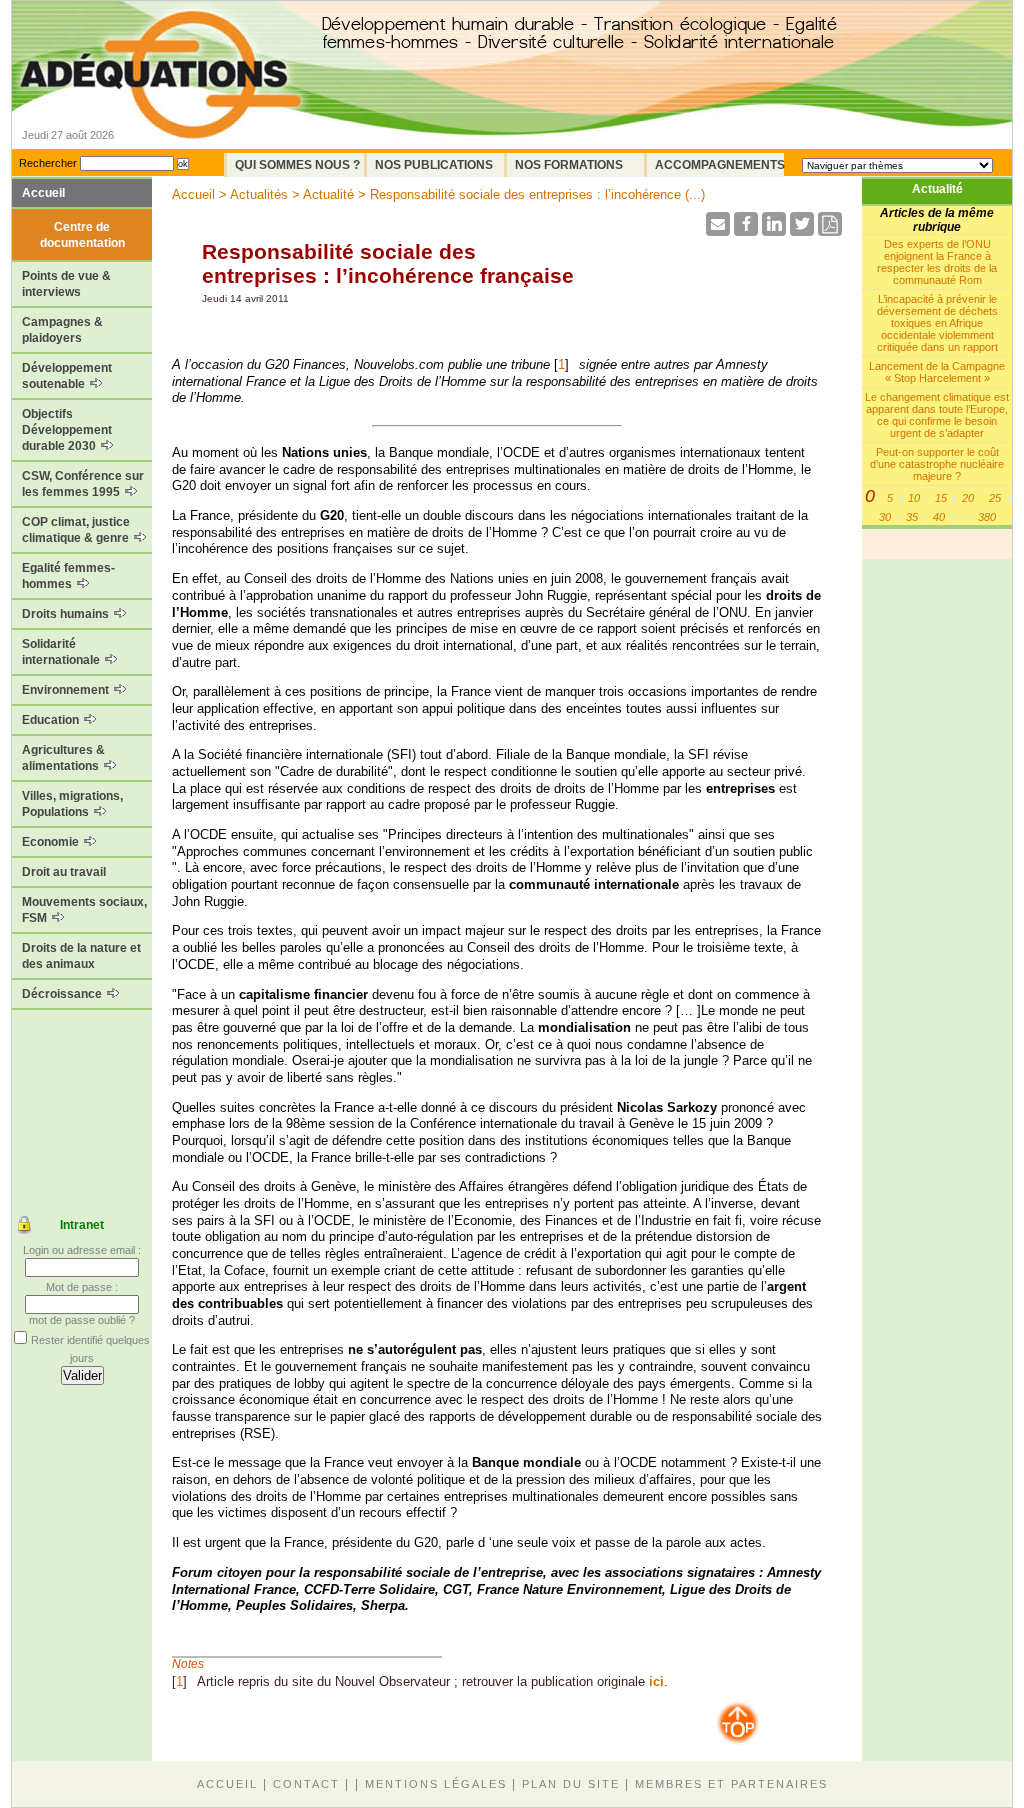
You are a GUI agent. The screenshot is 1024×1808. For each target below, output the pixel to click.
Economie (52, 842)
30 (885, 517)
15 (941, 498)
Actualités (259, 194)
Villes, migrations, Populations (72, 804)
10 (914, 498)
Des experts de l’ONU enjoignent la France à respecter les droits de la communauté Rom (937, 262)
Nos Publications (434, 165)
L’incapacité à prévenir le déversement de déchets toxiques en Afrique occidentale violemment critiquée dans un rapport (937, 323)
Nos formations (569, 165)
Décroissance (63, 994)
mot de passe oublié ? (82, 1320)
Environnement (67, 690)
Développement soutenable (67, 376)
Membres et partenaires (731, 1784)
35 (912, 517)
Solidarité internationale (62, 652)
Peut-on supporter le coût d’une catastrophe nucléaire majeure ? (937, 464)
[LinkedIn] (774, 230)
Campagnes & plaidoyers (62, 330)
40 (939, 517)
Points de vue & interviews (66, 284)
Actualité (937, 189)
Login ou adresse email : (82, 1250)
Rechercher (48, 163)
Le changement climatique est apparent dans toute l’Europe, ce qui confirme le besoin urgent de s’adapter (937, 415)
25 (995, 498)
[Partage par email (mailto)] (718, 230)
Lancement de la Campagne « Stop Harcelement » (937, 372)
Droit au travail (64, 872)
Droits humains (67, 614)
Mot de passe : (82, 1287)
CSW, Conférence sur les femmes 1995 (83, 484)
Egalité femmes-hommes (68, 576)
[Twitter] (802, 230)
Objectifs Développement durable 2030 (67, 430)
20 (968, 498)
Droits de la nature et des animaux (81, 956)
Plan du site (571, 1784)
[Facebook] (746, 230)
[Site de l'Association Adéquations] (160, 103)
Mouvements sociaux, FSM (84, 910)
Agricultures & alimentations (63, 758)
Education (52, 720)
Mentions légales (436, 1784)
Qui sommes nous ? (297, 165)
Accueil (43, 193)
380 (987, 517)
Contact (306, 1784)
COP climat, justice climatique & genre (77, 530)
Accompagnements (719, 165)
